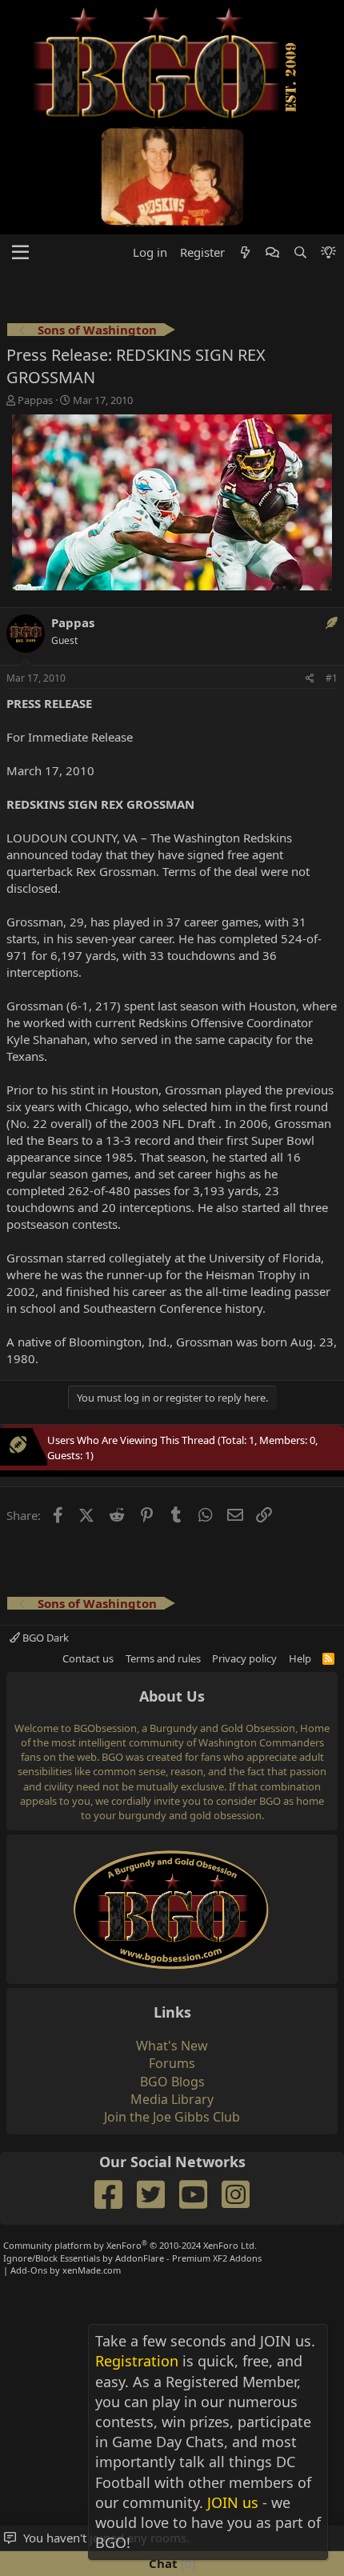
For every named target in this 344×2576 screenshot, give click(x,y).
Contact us (88, 1658)
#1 (332, 678)
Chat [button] (170, 2563)
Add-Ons (29, 2270)
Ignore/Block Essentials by (132, 2258)
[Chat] (272, 252)
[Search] (300, 252)
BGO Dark (44, 1638)
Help (300, 1658)
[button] (20, 253)
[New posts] (245, 252)
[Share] (310, 679)
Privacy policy (244, 1658)
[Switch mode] (328, 252)
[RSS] (328, 1658)
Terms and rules (163, 1658)
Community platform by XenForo (130, 2245)
